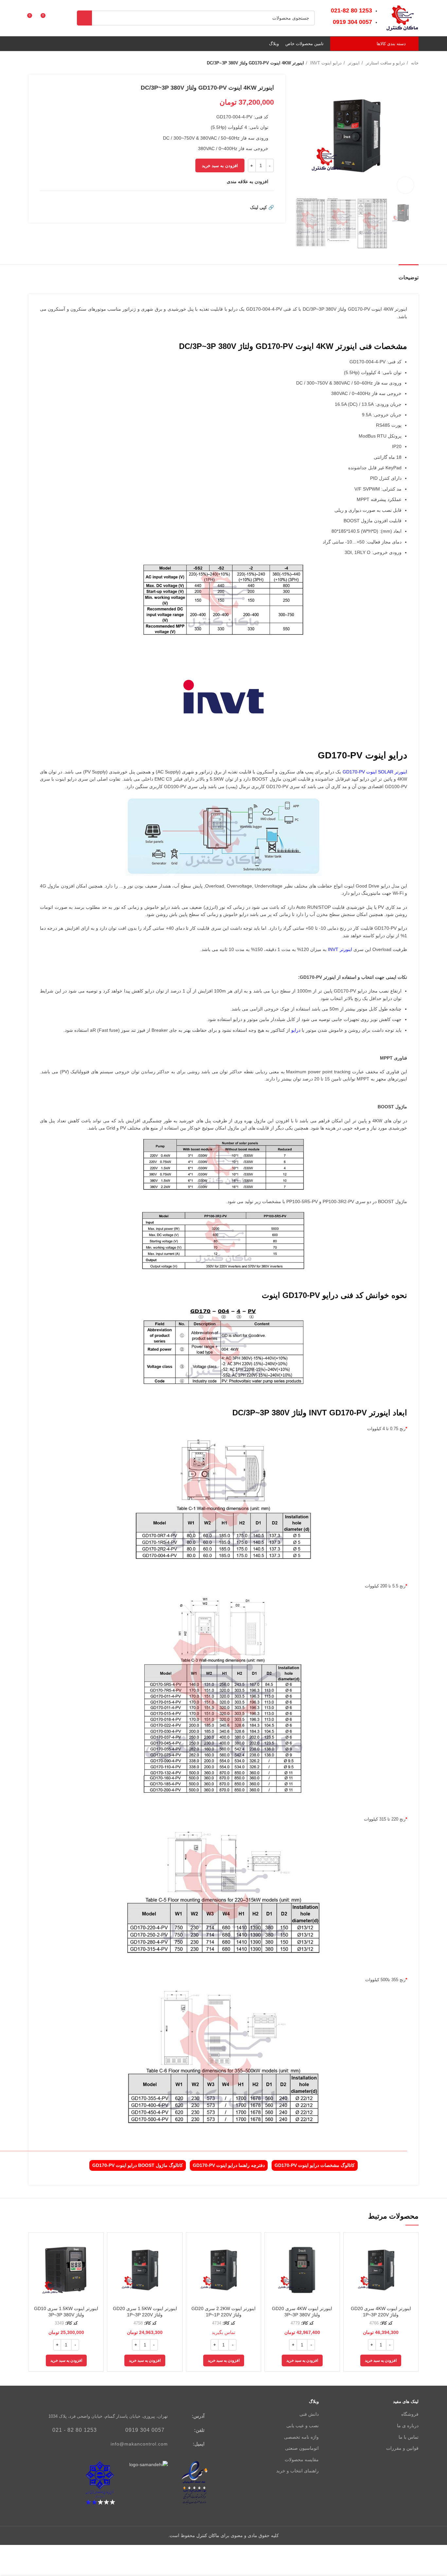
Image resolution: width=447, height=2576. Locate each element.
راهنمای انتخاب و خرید (297, 2471)
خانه (414, 63)
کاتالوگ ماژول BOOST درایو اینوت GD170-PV (138, 2165)
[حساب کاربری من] (58, 18)
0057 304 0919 (145, 2430)
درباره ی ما (408, 2426)
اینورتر (353, 63)
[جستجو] (84, 18)
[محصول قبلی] (45, 63)
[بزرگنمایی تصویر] (405, 185)
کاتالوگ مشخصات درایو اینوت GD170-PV (315, 2165)
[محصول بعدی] (32, 63)
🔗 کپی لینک (262, 207)
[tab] (409, 274)
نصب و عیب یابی (303, 2426)
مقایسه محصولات (302, 2460)
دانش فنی (309, 2414)
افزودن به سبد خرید (220, 166)
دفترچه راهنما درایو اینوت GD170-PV (229, 2165)
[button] (381, 2360)
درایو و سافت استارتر (385, 63)
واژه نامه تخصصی (301, 2437)
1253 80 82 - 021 (75, 2430)
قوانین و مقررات (402, 2448)
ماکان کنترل (208, 2535)
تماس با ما (409, 2437)
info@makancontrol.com (139, 2444)
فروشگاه (410, 2414)
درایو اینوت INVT (325, 63)
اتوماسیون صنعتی (302, 2448)
